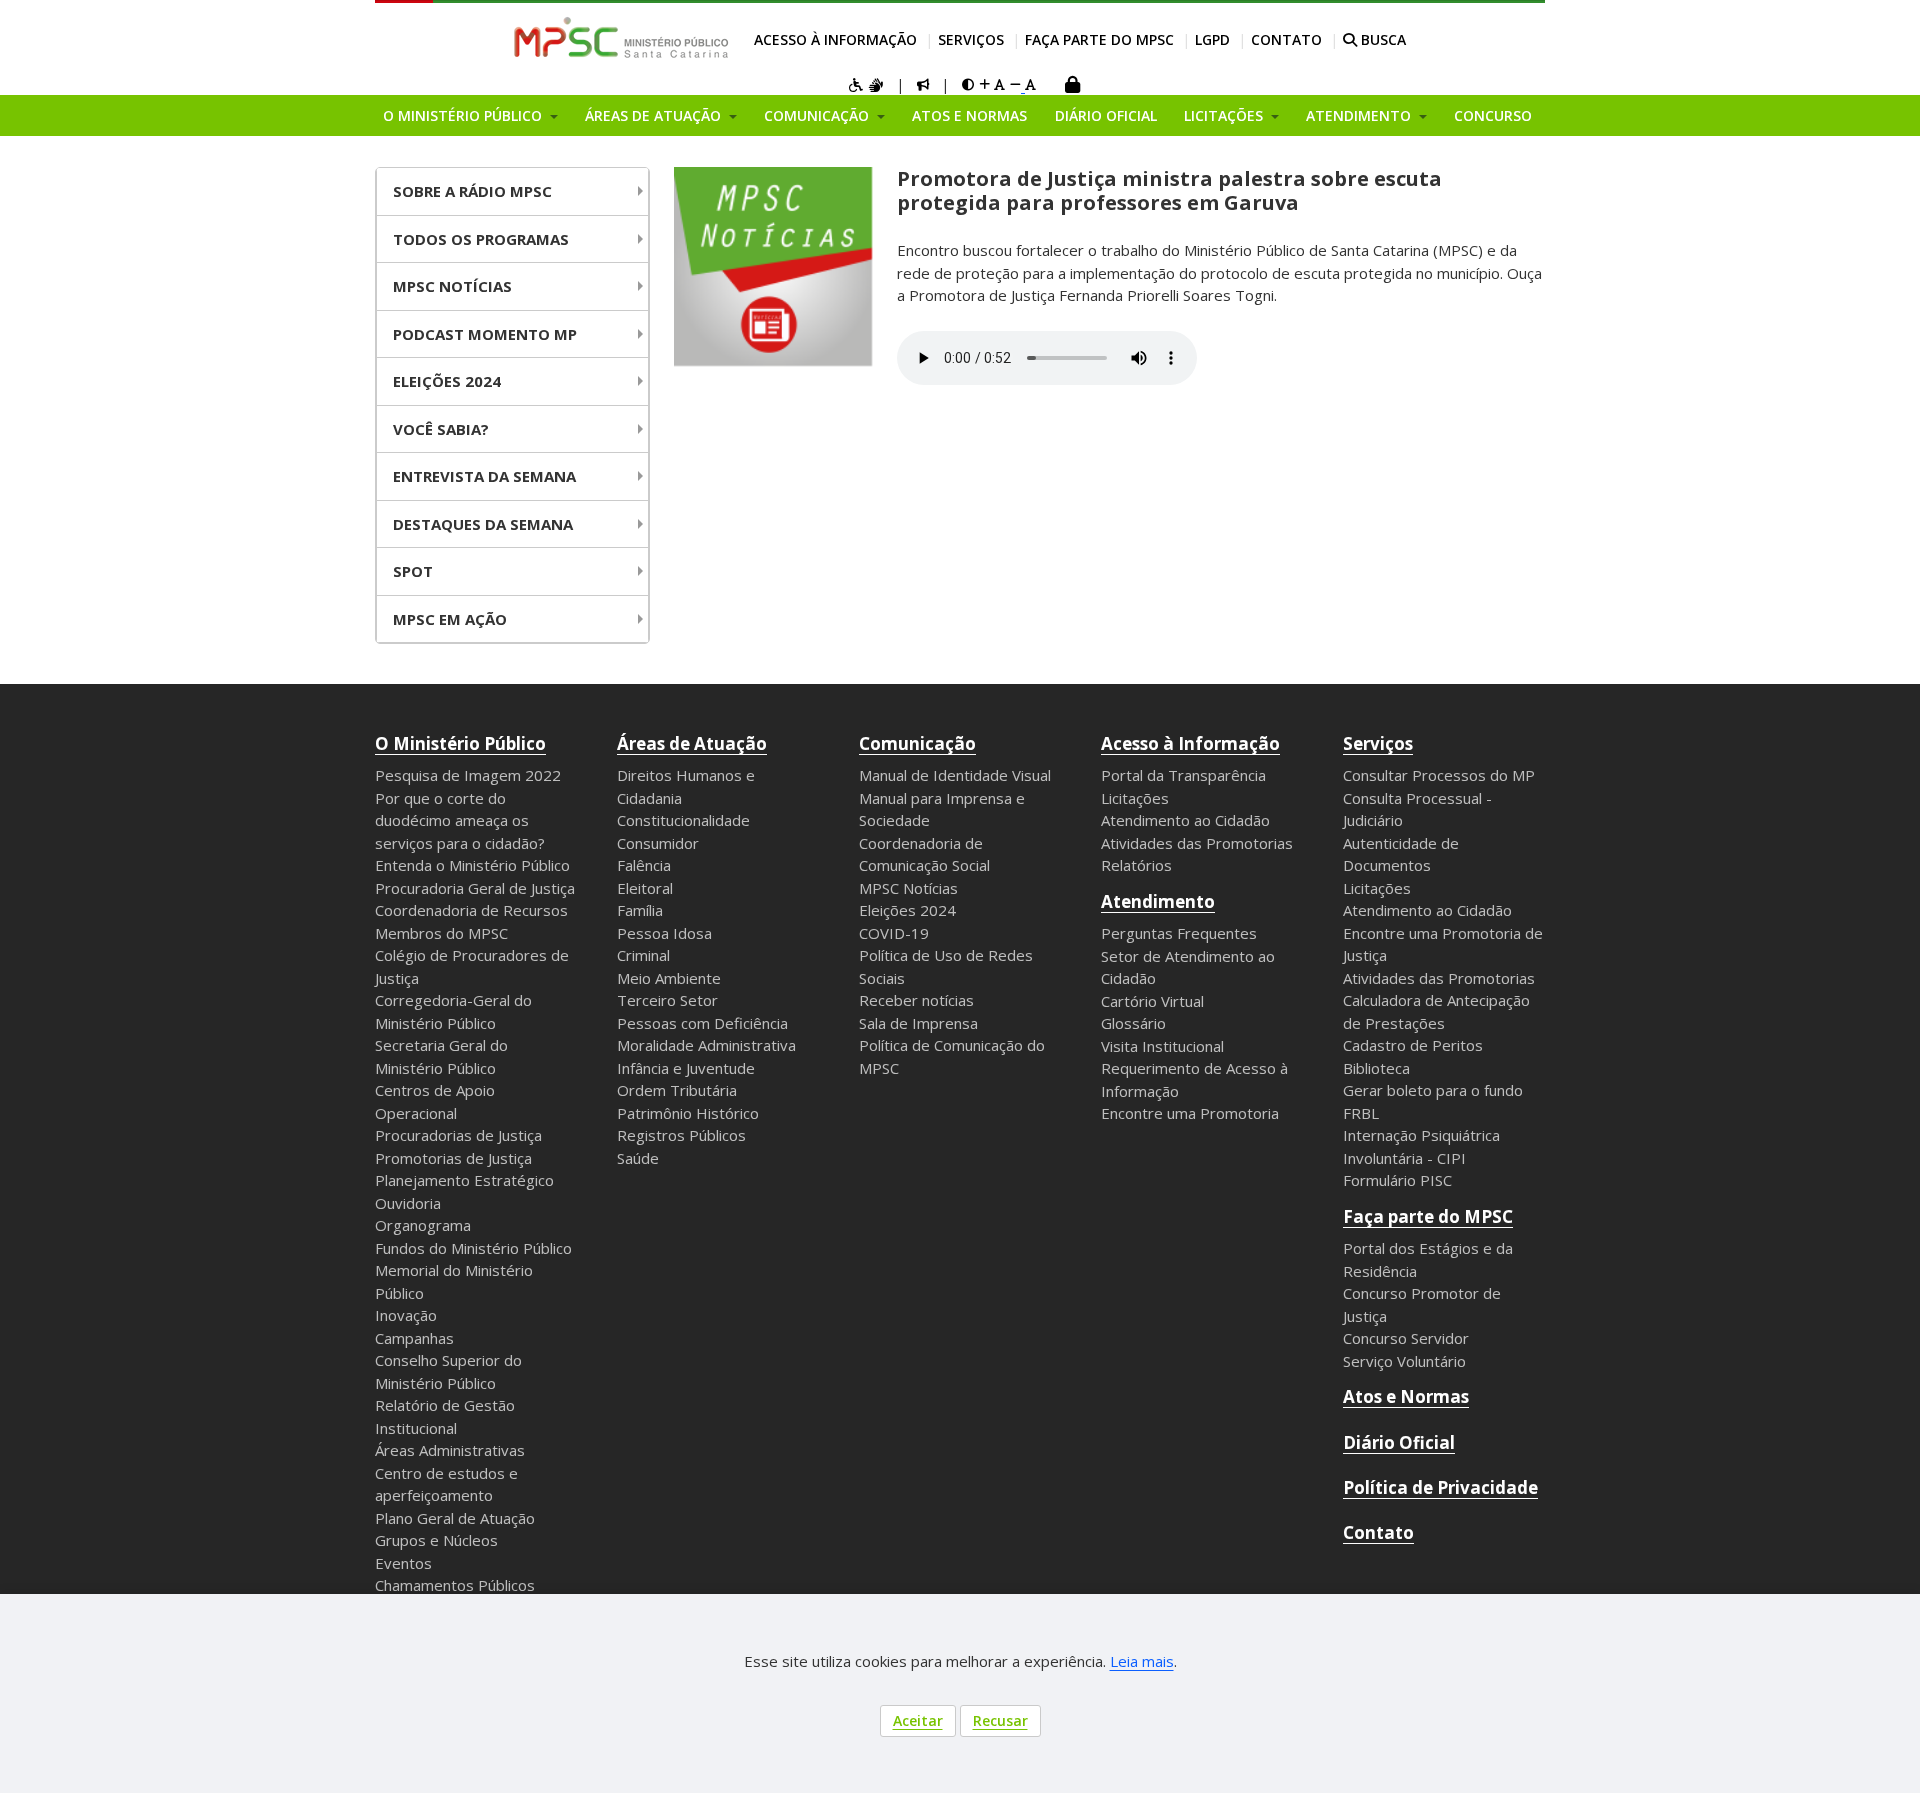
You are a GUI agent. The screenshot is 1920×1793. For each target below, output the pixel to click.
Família (640, 910)
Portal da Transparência (1183, 775)
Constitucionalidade (683, 820)
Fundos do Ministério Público (473, 1248)
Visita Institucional (1162, 1046)
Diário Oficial (1106, 115)
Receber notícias (916, 1000)
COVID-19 (894, 933)
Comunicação (917, 743)
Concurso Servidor (1406, 1338)
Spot (413, 571)
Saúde (638, 1158)
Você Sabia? (441, 429)
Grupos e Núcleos (436, 1540)
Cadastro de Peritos (1413, 1045)
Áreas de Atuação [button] (655, 115)
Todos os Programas (481, 239)
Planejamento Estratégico (464, 1180)
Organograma (423, 1225)
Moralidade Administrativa (706, 1045)
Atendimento (1158, 901)
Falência (644, 865)
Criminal (643, 955)
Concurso (1493, 115)
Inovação (406, 1315)
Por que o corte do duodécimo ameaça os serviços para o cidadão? (460, 820)
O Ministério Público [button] (464, 115)
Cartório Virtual (1152, 1001)
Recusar (1000, 1720)
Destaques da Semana (483, 524)
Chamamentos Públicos (455, 1585)
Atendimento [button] (1360, 115)
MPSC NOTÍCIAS (452, 286)
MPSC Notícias (908, 888)
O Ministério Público (460, 743)
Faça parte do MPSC (1099, 39)
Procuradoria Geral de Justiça (475, 888)
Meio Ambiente (669, 978)
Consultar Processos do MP (1439, 775)
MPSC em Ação (450, 619)
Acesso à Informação (835, 39)
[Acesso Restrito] (1072, 86)
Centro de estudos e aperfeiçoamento (446, 1484)
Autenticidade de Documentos (1401, 854)
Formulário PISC (1397, 1180)
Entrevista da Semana (484, 476)
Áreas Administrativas (450, 1450)
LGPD (1212, 39)
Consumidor (658, 843)
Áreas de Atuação (692, 743)
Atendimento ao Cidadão (1185, 820)
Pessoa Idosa (664, 933)
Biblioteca (1376, 1068)
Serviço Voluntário (1404, 1361)
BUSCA (1381, 39)
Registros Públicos (681, 1135)
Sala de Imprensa (918, 1023)
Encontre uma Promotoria (1190, 1113)
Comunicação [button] (818, 115)
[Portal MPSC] (631, 39)
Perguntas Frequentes (1179, 933)
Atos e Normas (969, 115)
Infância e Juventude (686, 1068)
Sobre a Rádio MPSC (472, 191)
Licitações (1135, 798)
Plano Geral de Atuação (455, 1518)
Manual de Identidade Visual (955, 775)
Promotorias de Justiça (453, 1158)
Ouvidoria (408, 1203)
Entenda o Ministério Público (472, 865)
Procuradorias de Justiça (458, 1135)
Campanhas (414, 1338)
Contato (1286, 39)
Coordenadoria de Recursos (471, 910)
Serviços (971, 39)
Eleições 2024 (447, 381)
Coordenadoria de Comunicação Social (924, 854)
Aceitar (918, 1720)
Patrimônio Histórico (688, 1113)
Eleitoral (645, 888)
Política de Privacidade (1440, 1487)
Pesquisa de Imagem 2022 (468, 775)
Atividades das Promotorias (1197, 843)
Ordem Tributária (677, 1090)
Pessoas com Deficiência (702, 1023)
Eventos (403, 1563)
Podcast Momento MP (485, 334)
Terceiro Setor (667, 1000)
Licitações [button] (1225, 115)
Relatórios (1136, 865)
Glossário (1133, 1023)
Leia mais (1142, 1661)
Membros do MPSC (441, 933)
